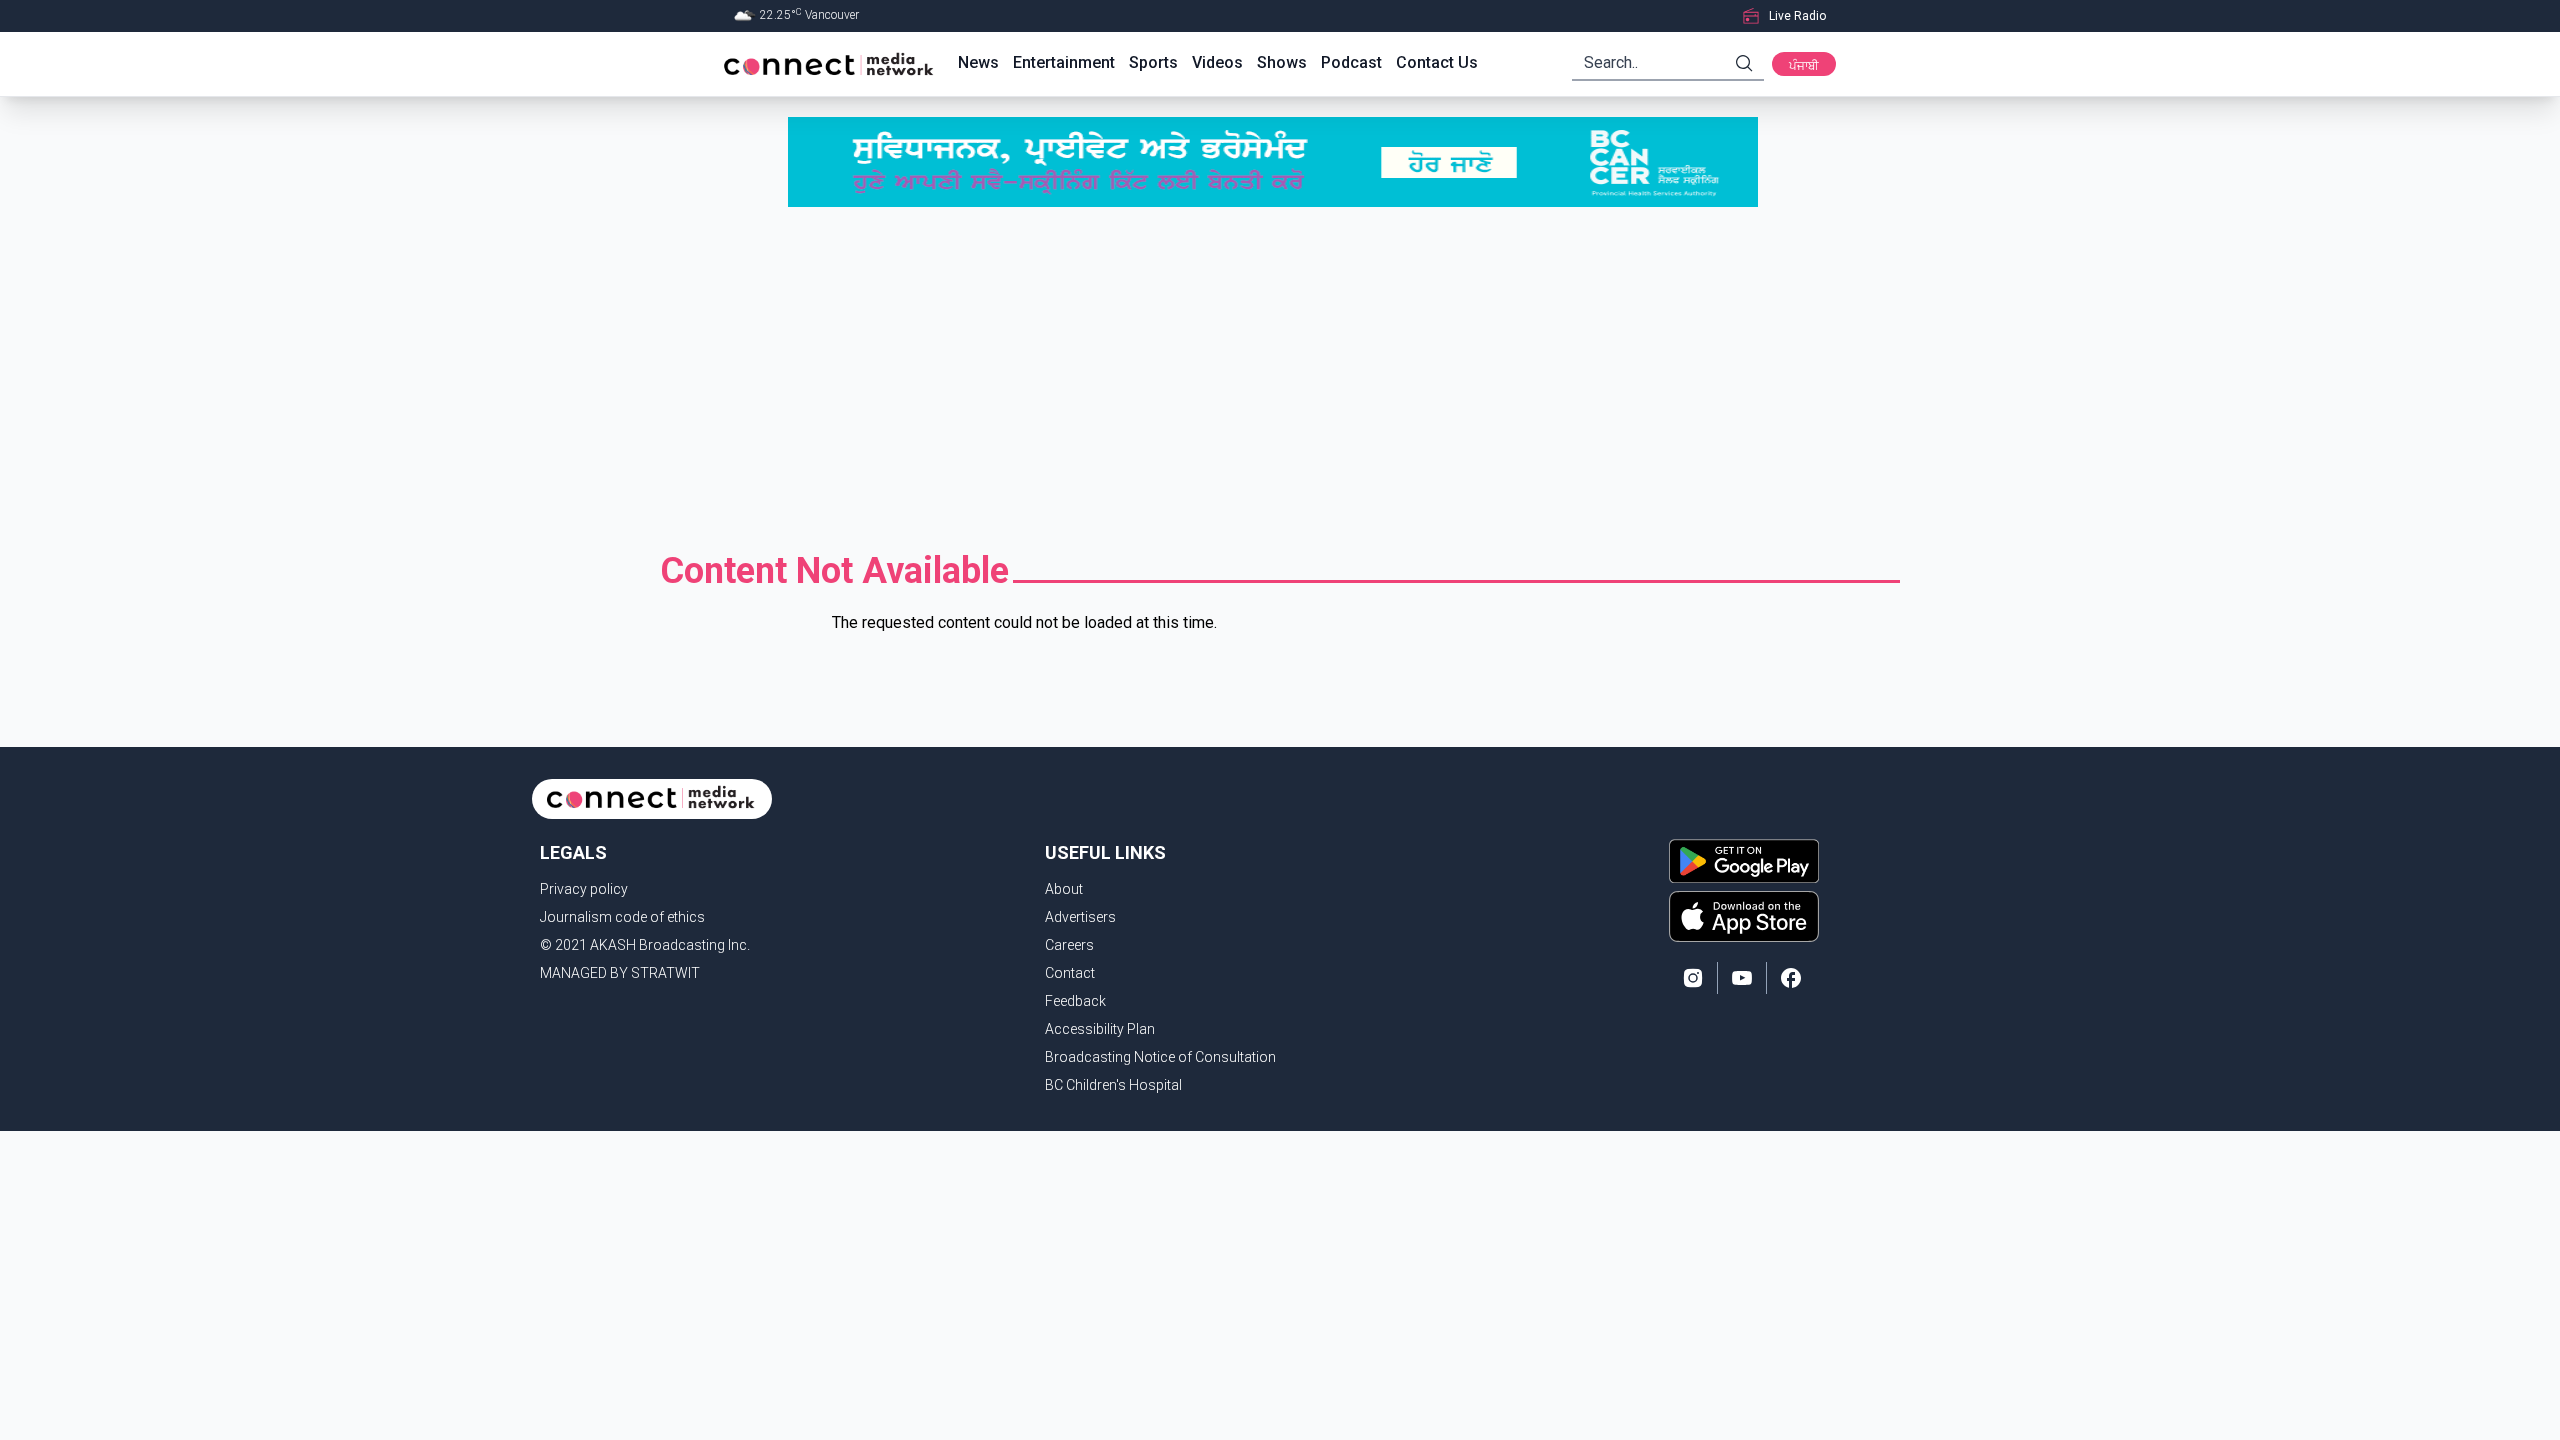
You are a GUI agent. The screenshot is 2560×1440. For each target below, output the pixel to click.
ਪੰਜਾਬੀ (1804, 66)
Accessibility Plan (1100, 1029)
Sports (1153, 62)
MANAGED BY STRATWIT (620, 973)
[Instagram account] (1693, 978)
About (1064, 889)
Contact (1070, 973)
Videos (1217, 62)
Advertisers (1080, 917)
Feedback (1075, 1001)
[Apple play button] (1744, 916)
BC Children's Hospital (1113, 1085)
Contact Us (1437, 62)
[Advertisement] (1280, 379)
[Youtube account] (1742, 978)
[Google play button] (1744, 861)
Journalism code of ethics (622, 917)
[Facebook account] (1791, 978)
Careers (1069, 945)
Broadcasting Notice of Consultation (1160, 1057)
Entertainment (1064, 62)
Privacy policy (584, 889)
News (978, 62)
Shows (1282, 62)
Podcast (1351, 62)
